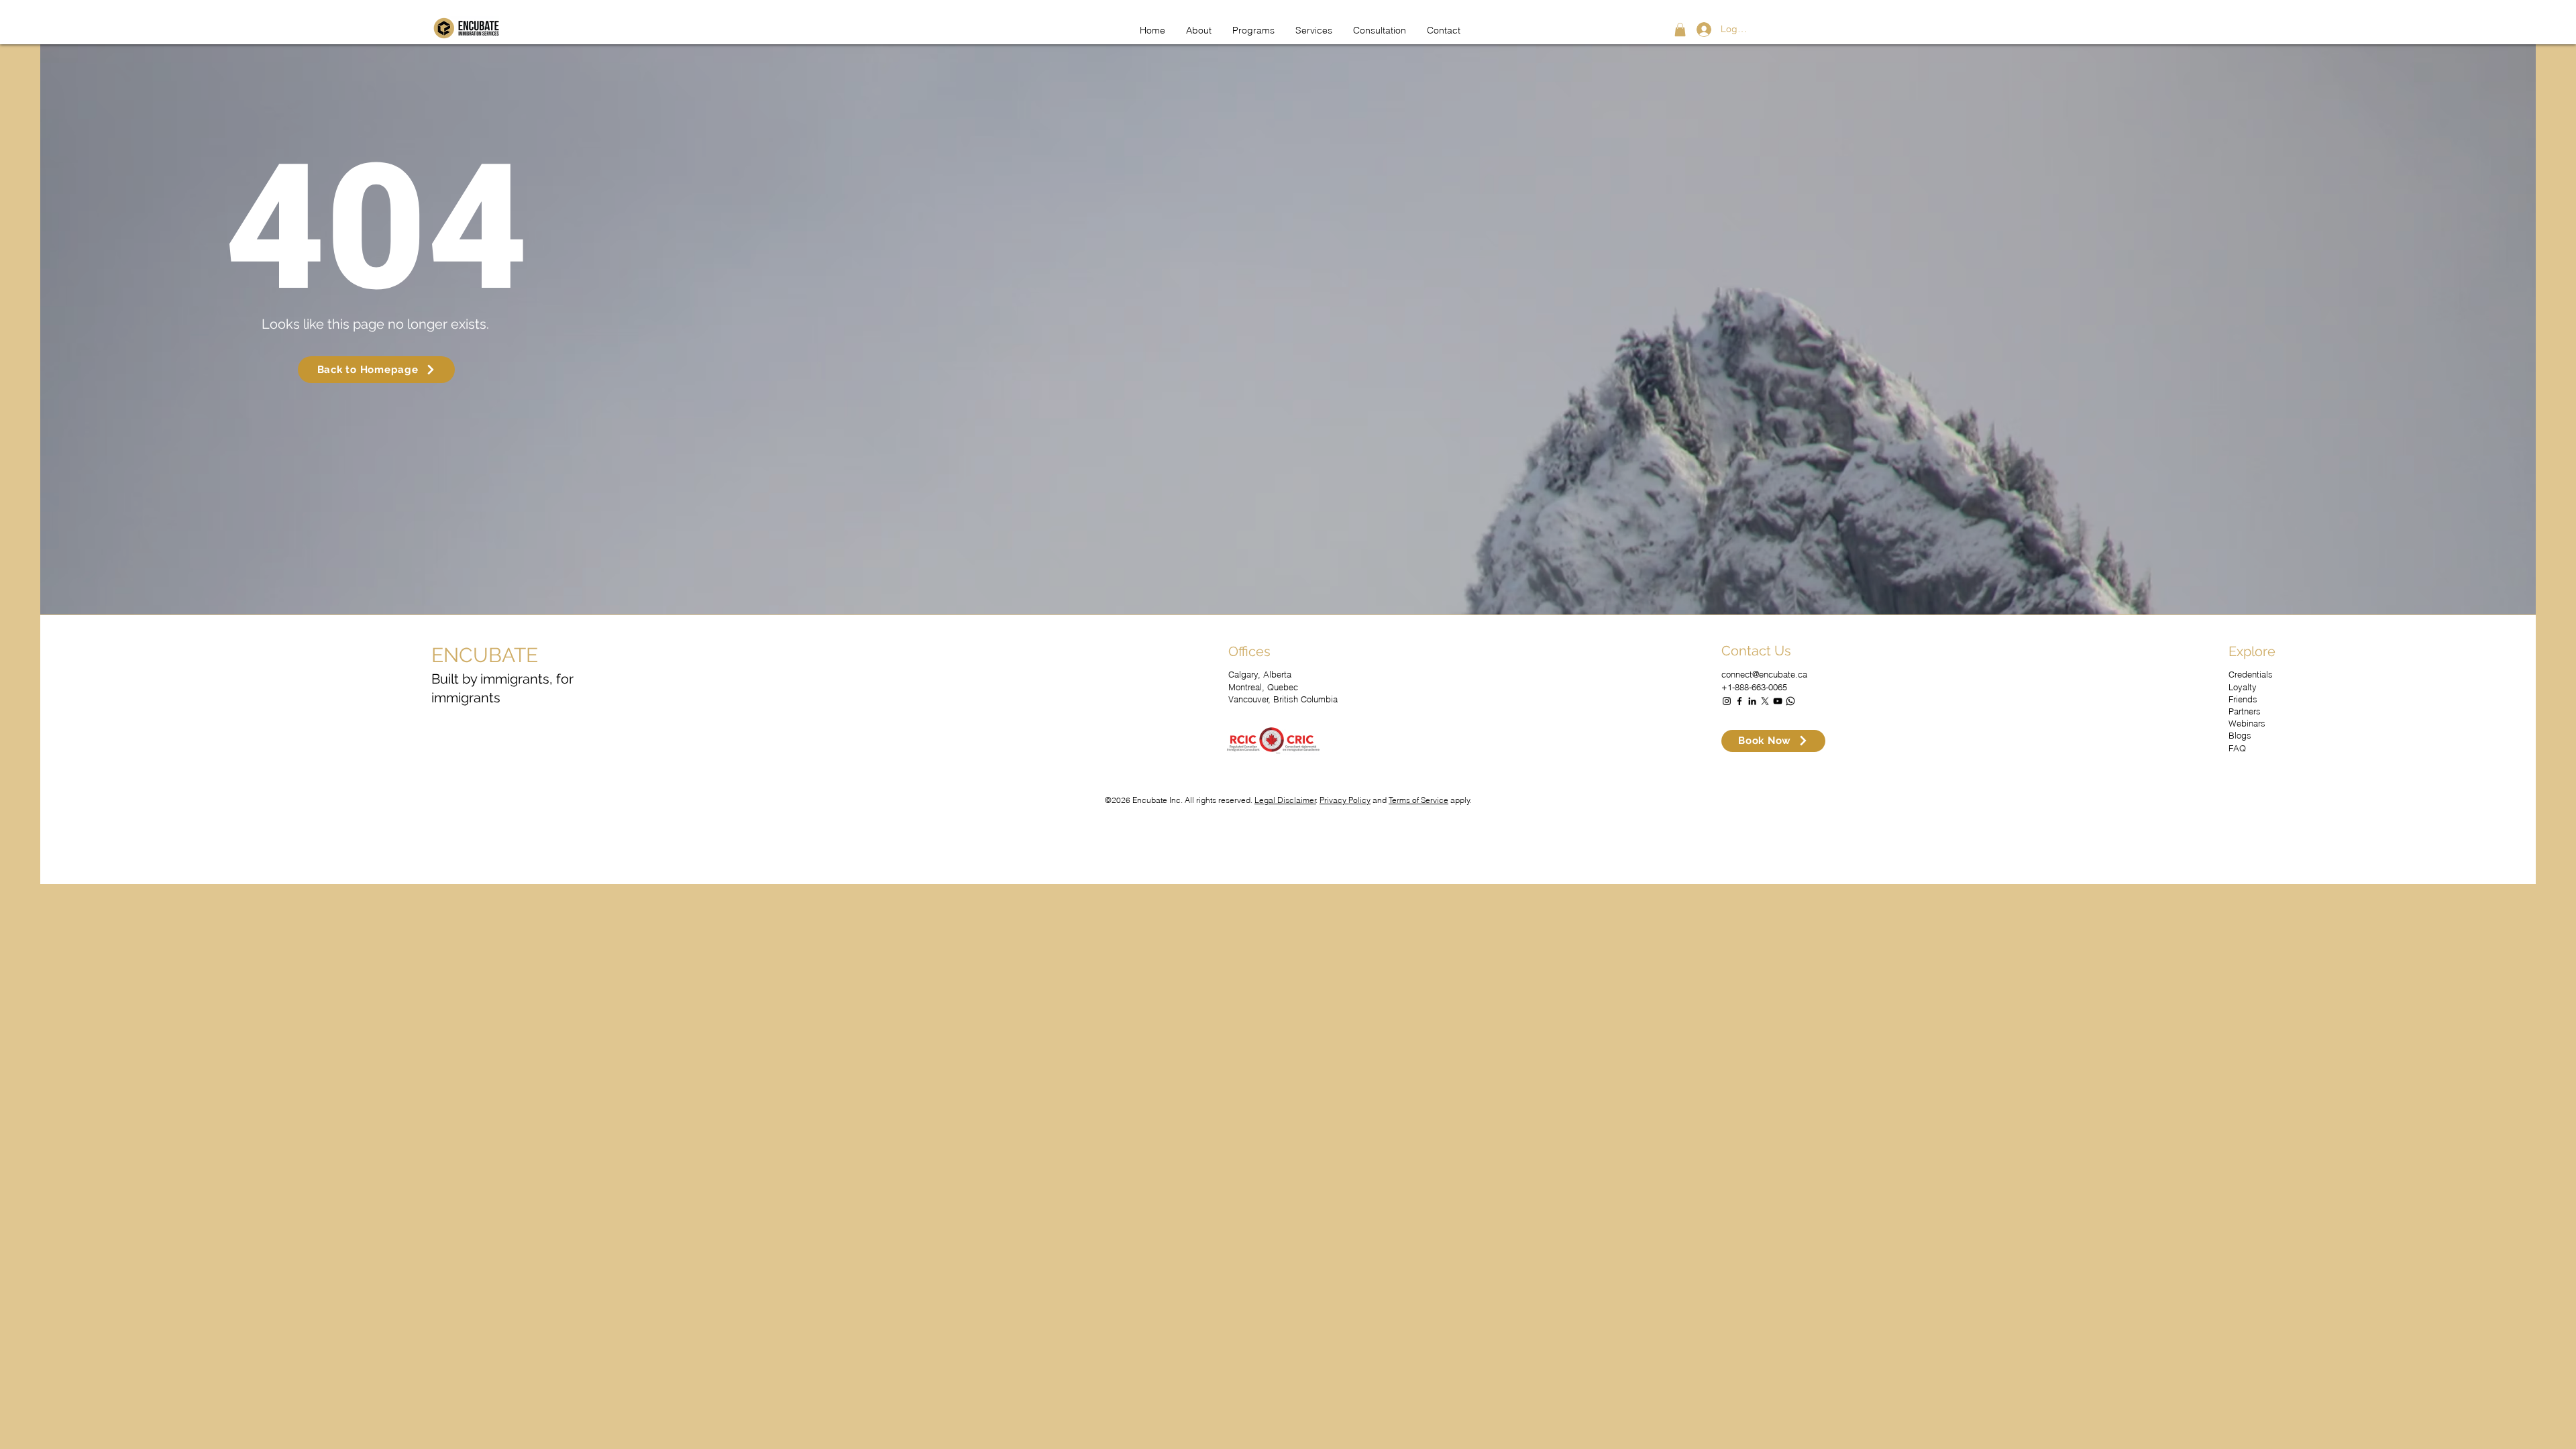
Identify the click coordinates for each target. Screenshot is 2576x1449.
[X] (1765, 701)
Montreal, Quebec (1263, 687)
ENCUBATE (485, 655)
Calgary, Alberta (1260, 674)
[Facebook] (1739, 701)
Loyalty (2243, 687)
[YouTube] (1778, 701)
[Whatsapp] (1790, 701)
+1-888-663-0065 (1754, 687)
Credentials (2251, 674)
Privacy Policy (1345, 800)
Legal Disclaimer (1285, 800)
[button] (1680, 30)
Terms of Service (1418, 800)
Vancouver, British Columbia (1283, 699)
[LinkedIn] (1752, 701)
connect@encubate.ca (1764, 674)
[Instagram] (1727, 701)
